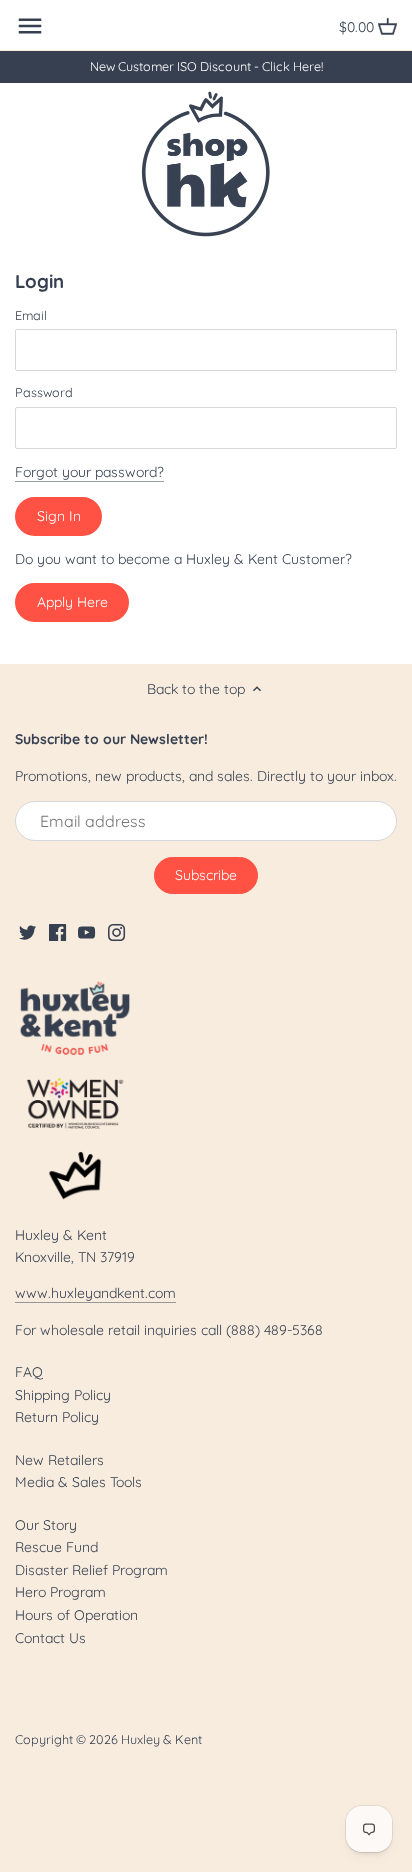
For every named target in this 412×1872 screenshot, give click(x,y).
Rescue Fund (56, 1547)
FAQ (29, 1372)
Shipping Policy (63, 1395)
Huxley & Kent (161, 1739)
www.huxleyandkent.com (95, 1293)
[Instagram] (116, 932)
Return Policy (57, 1417)
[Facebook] (57, 932)
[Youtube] (86, 932)
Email (31, 315)
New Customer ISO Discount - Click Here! (206, 66)
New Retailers (59, 1460)
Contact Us (50, 1638)
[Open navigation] (30, 26)
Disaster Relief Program (91, 1570)
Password (44, 392)
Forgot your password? (89, 472)
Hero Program (60, 1592)
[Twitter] (27, 932)
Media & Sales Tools (78, 1482)
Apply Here (72, 602)
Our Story (46, 1525)
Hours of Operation (76, 1615)
